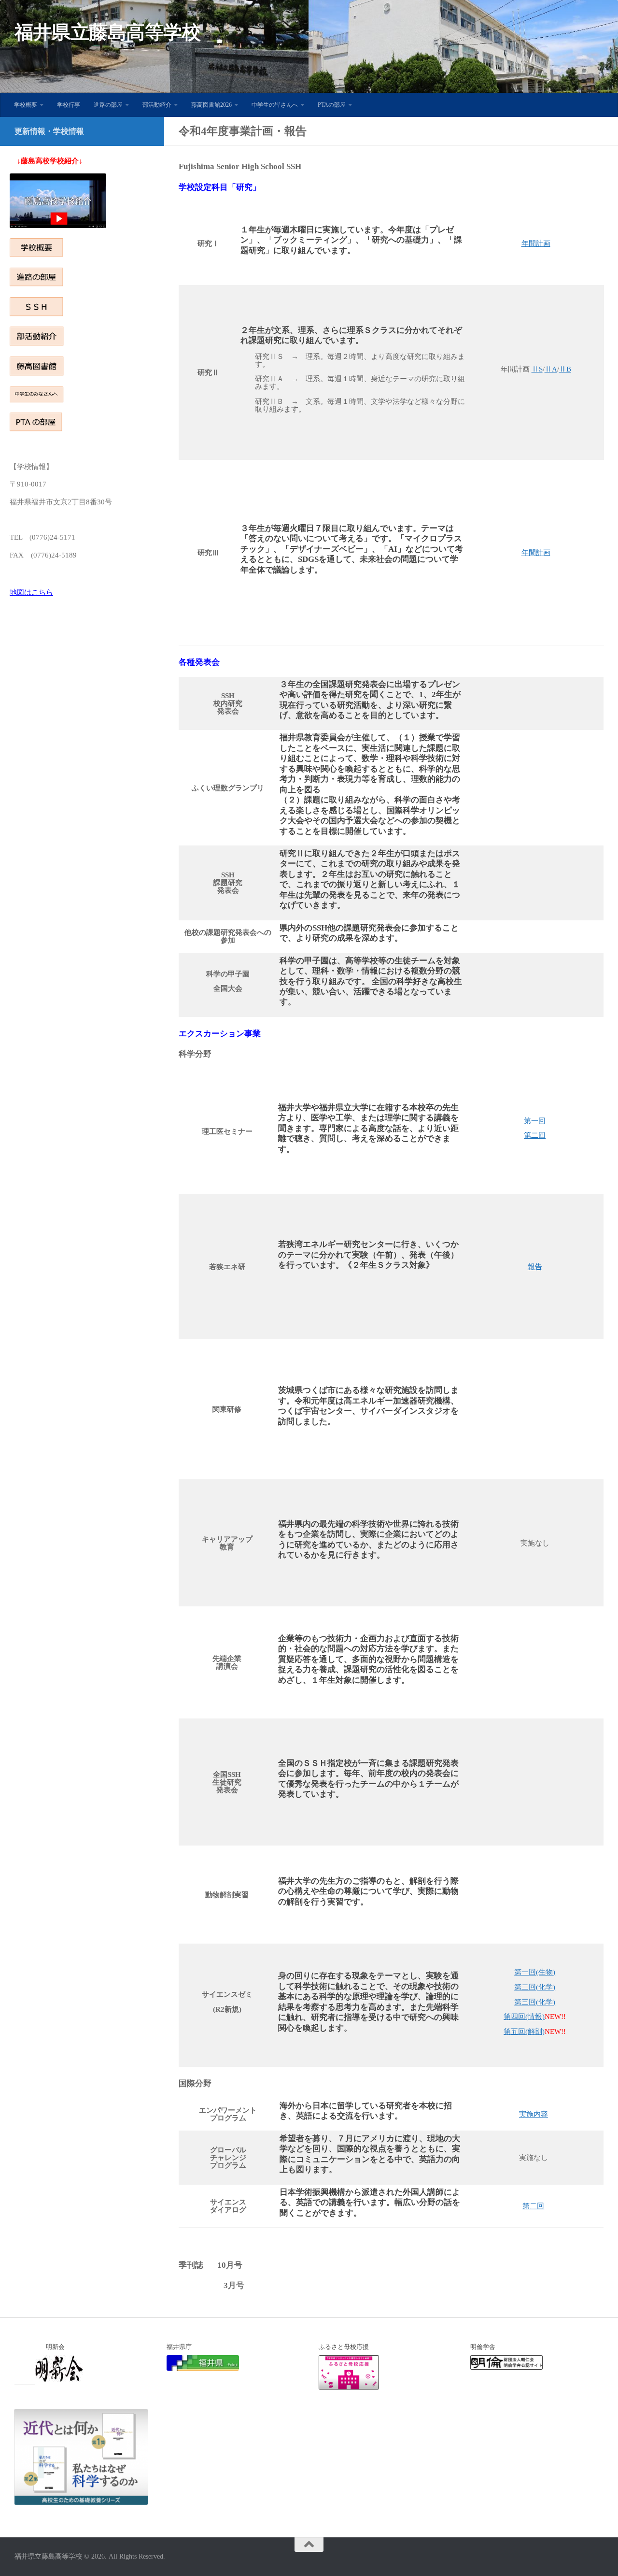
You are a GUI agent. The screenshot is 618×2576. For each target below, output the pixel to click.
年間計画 (536, 243)
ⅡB (565, 369)
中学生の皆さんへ (275, 105)
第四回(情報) (524, 2017)
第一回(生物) (535, 1972)
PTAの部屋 (332, 105)
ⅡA (551, 369)
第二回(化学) (535, 1987)
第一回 (535, 1121)
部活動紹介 (157, 105)
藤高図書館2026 (211, 105)
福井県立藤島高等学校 (107, 32)
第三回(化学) (535, 2002)
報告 (535, 1267)
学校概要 (26, 105)
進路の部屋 (108, 105)
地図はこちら (31, 592)
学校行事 (69, 105)
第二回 (535, 1135)
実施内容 (534, 2114)
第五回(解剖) (524, 2032)
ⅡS (537, 369)
